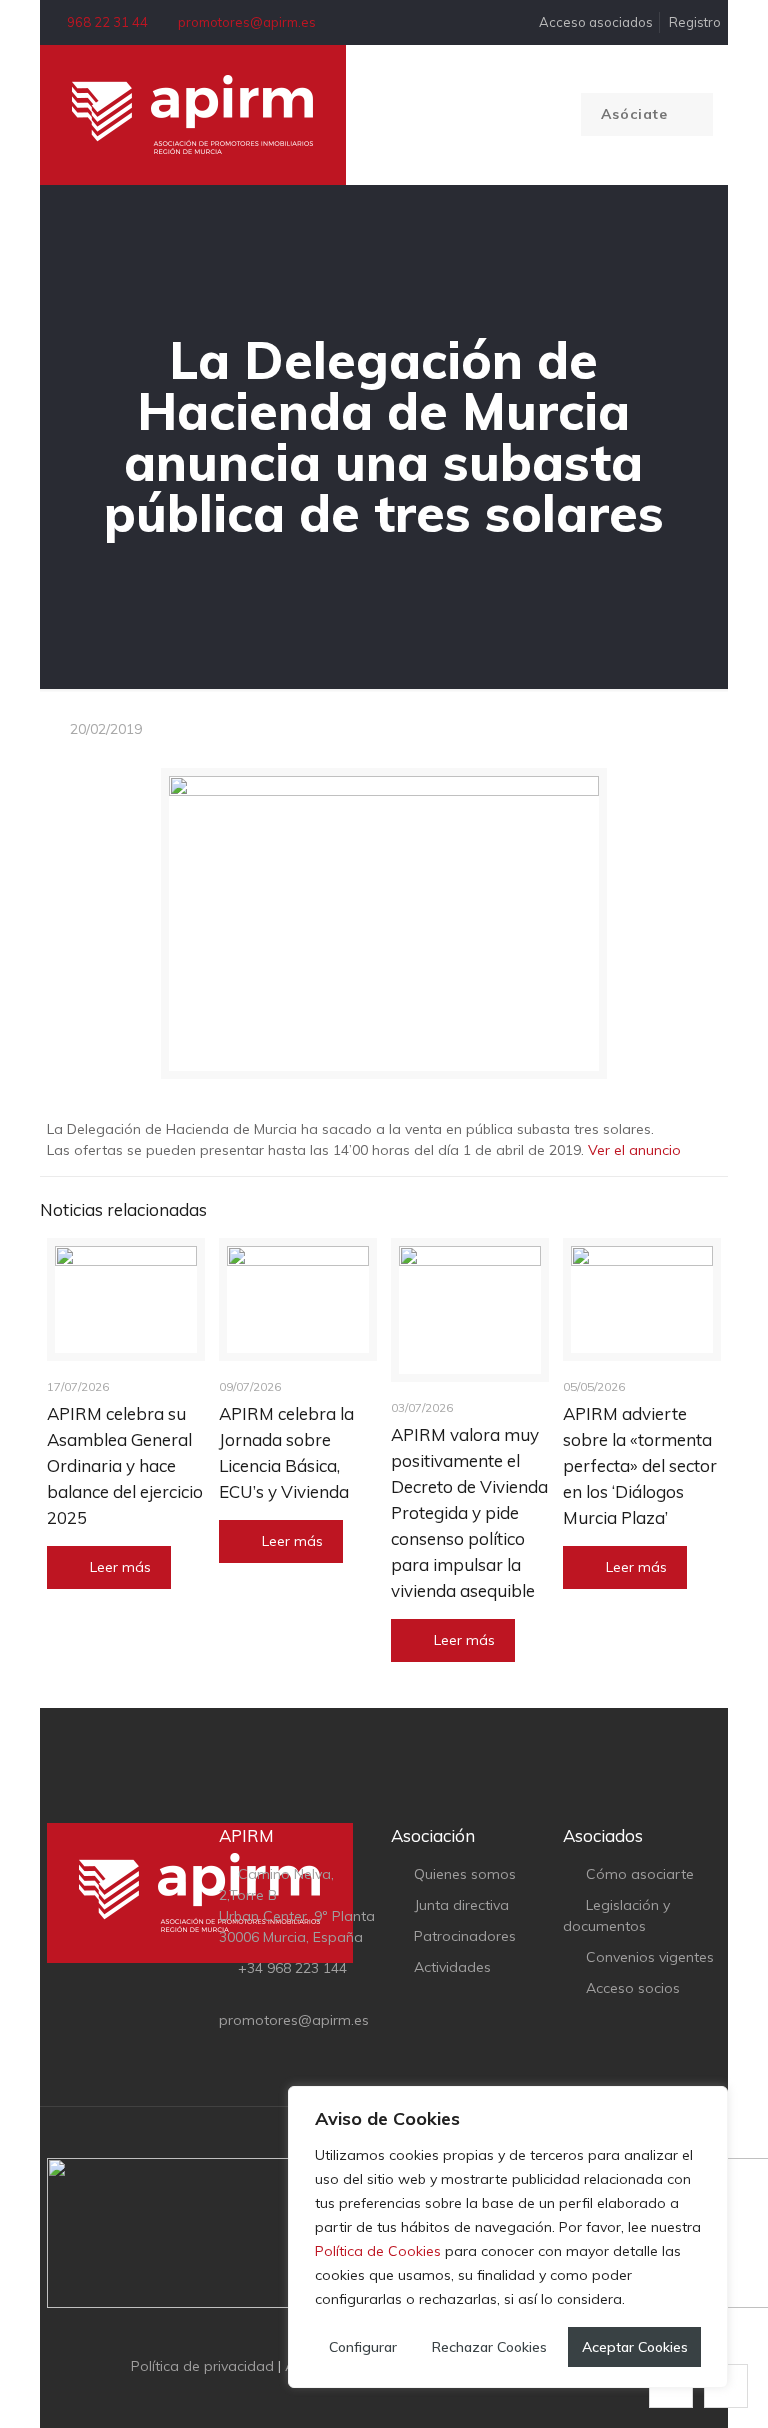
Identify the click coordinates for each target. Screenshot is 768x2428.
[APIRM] (193, 115)
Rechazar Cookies (489, 2347)
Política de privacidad (202, 2366)
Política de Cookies (378, 2251)
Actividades (452, 1967)
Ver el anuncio (634, 1150)
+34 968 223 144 (292, 1968)
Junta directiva (461, 1905)
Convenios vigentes (650, 1957)
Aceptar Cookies (635, 2347)
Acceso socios (633, 1988)
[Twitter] (370, 2396)
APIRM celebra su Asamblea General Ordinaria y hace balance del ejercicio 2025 (125, 1465)
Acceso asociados (594, 22)
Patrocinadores (465, 1936)
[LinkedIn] (397, 2396)
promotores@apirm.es (247, 22)
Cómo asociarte (640, 1874)
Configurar (363, 2347)
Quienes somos (465, 1874)
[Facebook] (343, 2396)
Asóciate (637, 114)
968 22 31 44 (107, 22)
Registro (695, 22)
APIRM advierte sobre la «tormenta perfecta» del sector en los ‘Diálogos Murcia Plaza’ (640, 1465)
